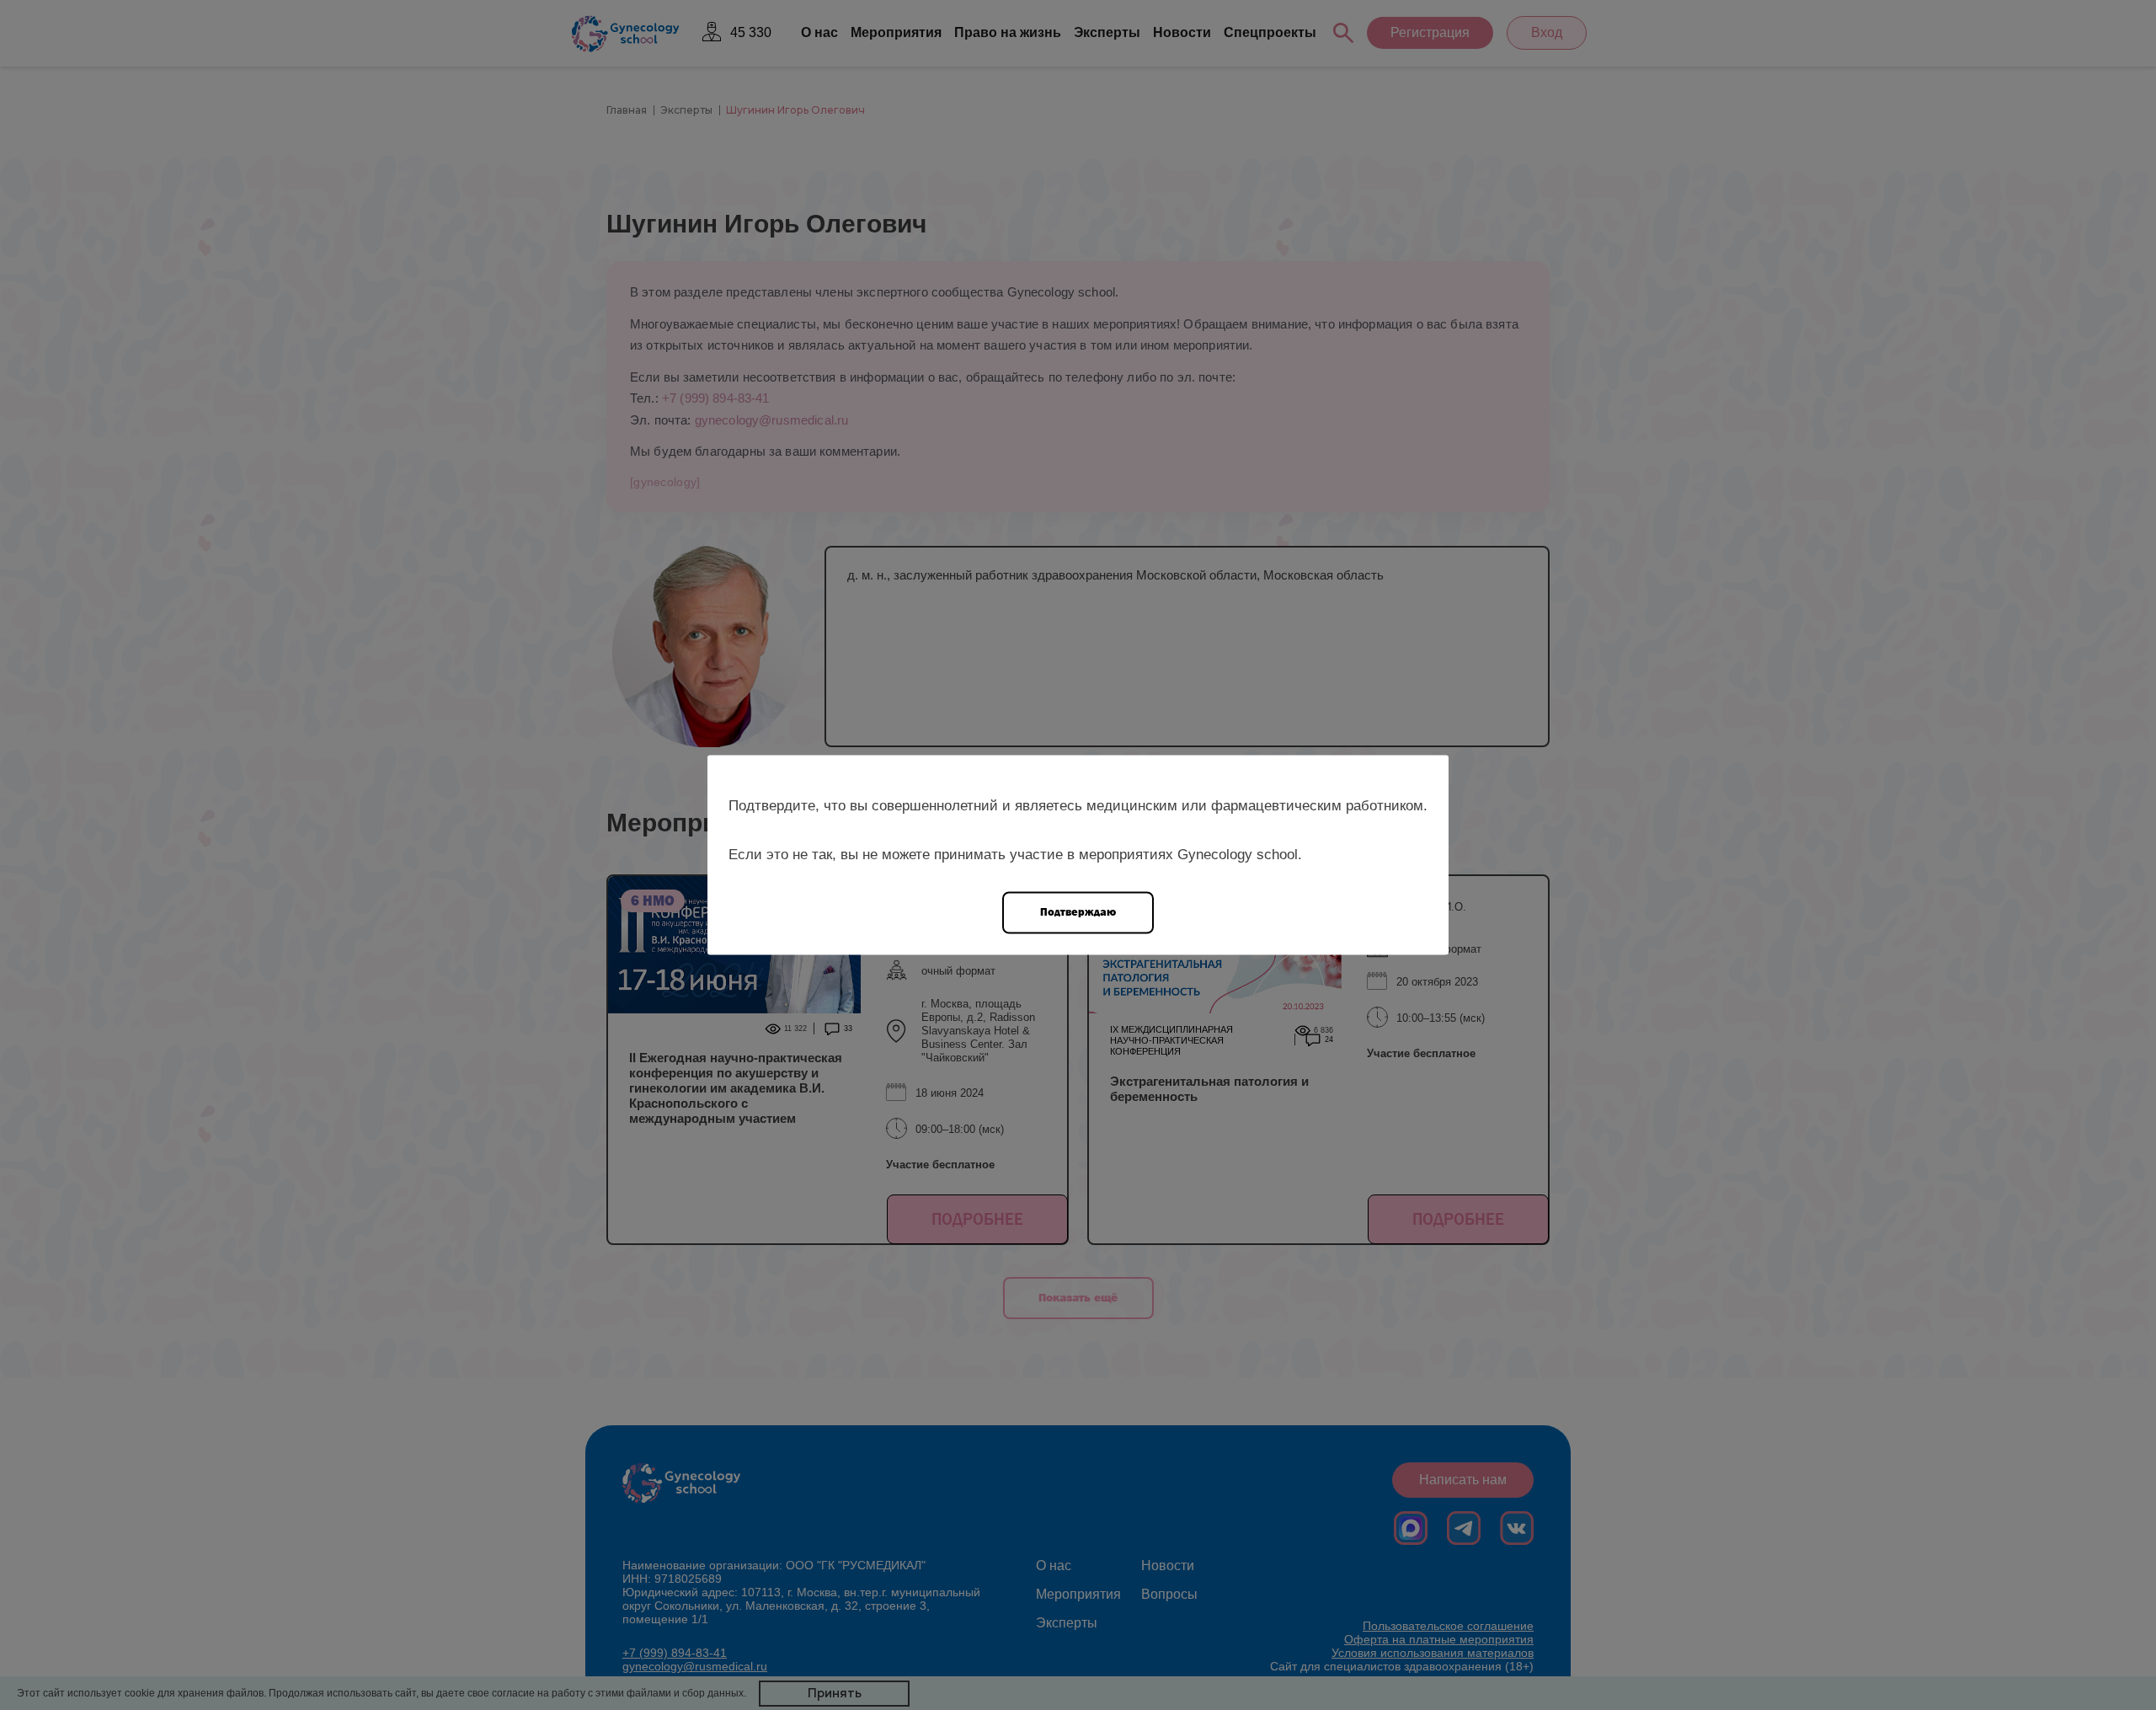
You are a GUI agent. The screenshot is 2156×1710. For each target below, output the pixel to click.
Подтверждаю (1078, 912)
